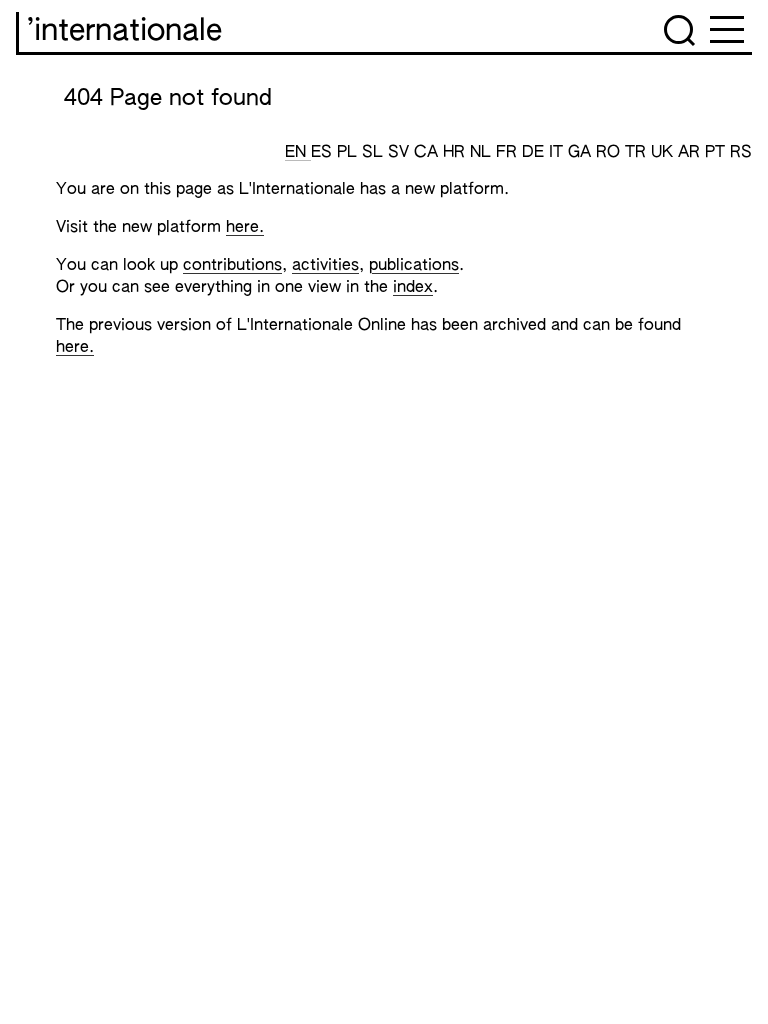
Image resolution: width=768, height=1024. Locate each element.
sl (375, 153)
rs (741, 153)
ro (610, 153)
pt (717, 153)
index (413, 288)
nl (483, 153)
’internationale (124, 32)
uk (664, 153)
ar (691, 153)
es (324, 153)
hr (456, 153)
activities (325, 266)
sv (401, 153)
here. (245, 228)
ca (428, 153)
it (558, 153)
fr (509, 153)
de (535, 153)
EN (298, 153)
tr (638, 153)
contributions (232, 266)
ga (582, 153)
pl (349, 153)
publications (414, 266)
